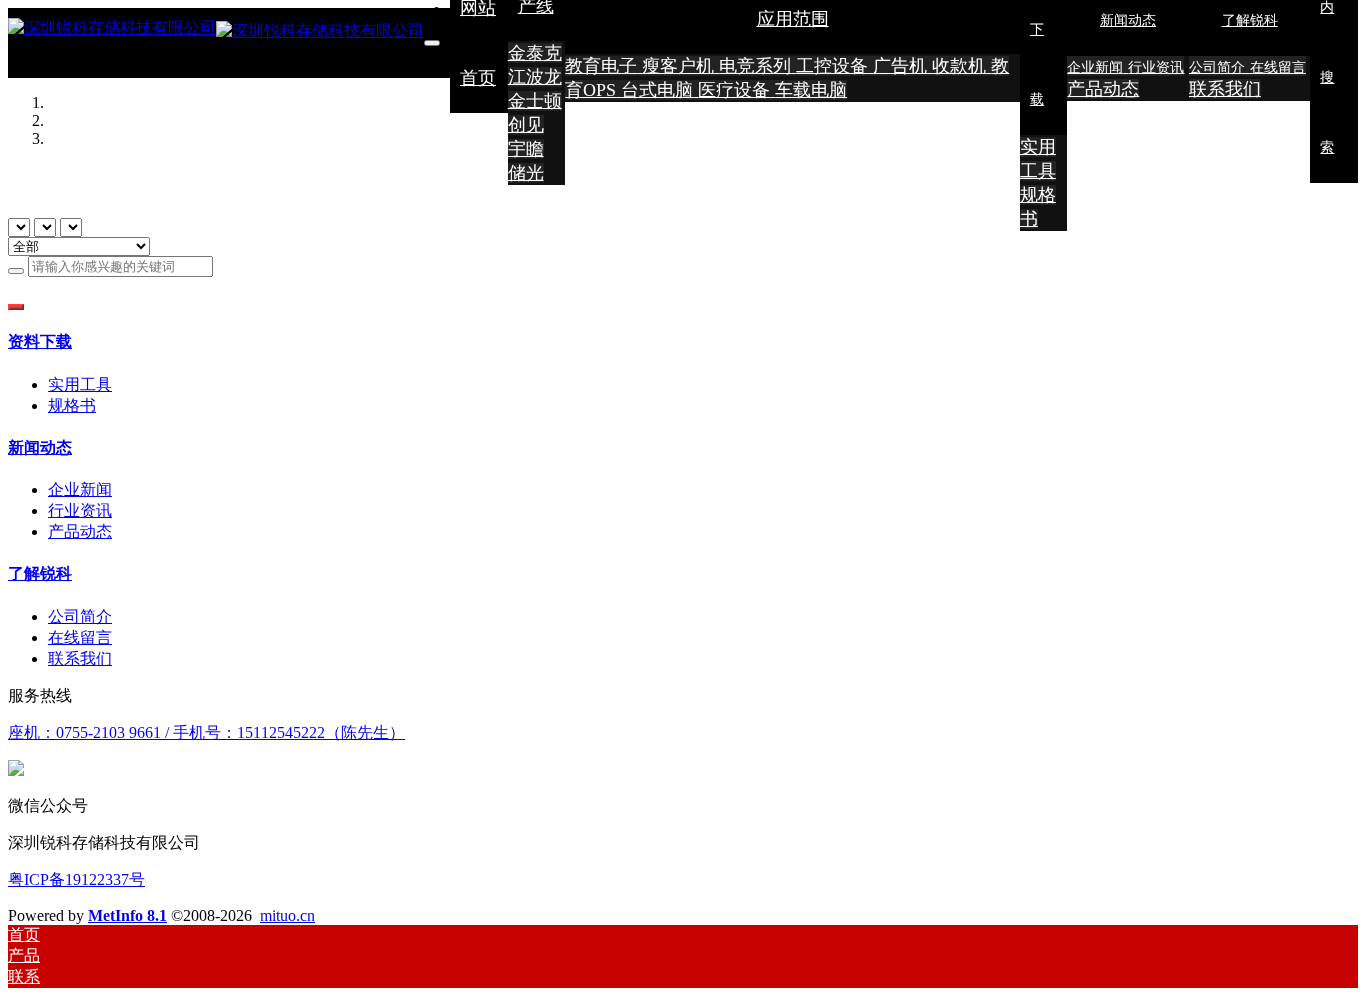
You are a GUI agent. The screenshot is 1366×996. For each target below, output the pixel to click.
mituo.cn (287, 915)
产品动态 (80, 531)
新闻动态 (40, 447)
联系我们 (80, 658)
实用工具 (80, 384)
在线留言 (80, 637)
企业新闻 (80, 489)
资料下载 (40, 341)
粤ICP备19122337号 (76, 879)
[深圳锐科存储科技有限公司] (216, 43)
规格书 (72, 405)
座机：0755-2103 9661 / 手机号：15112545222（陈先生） (206, 732)
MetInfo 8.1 (127, 915)
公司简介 (80, 616)
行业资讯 (80, 510)
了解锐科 (40, 573)
